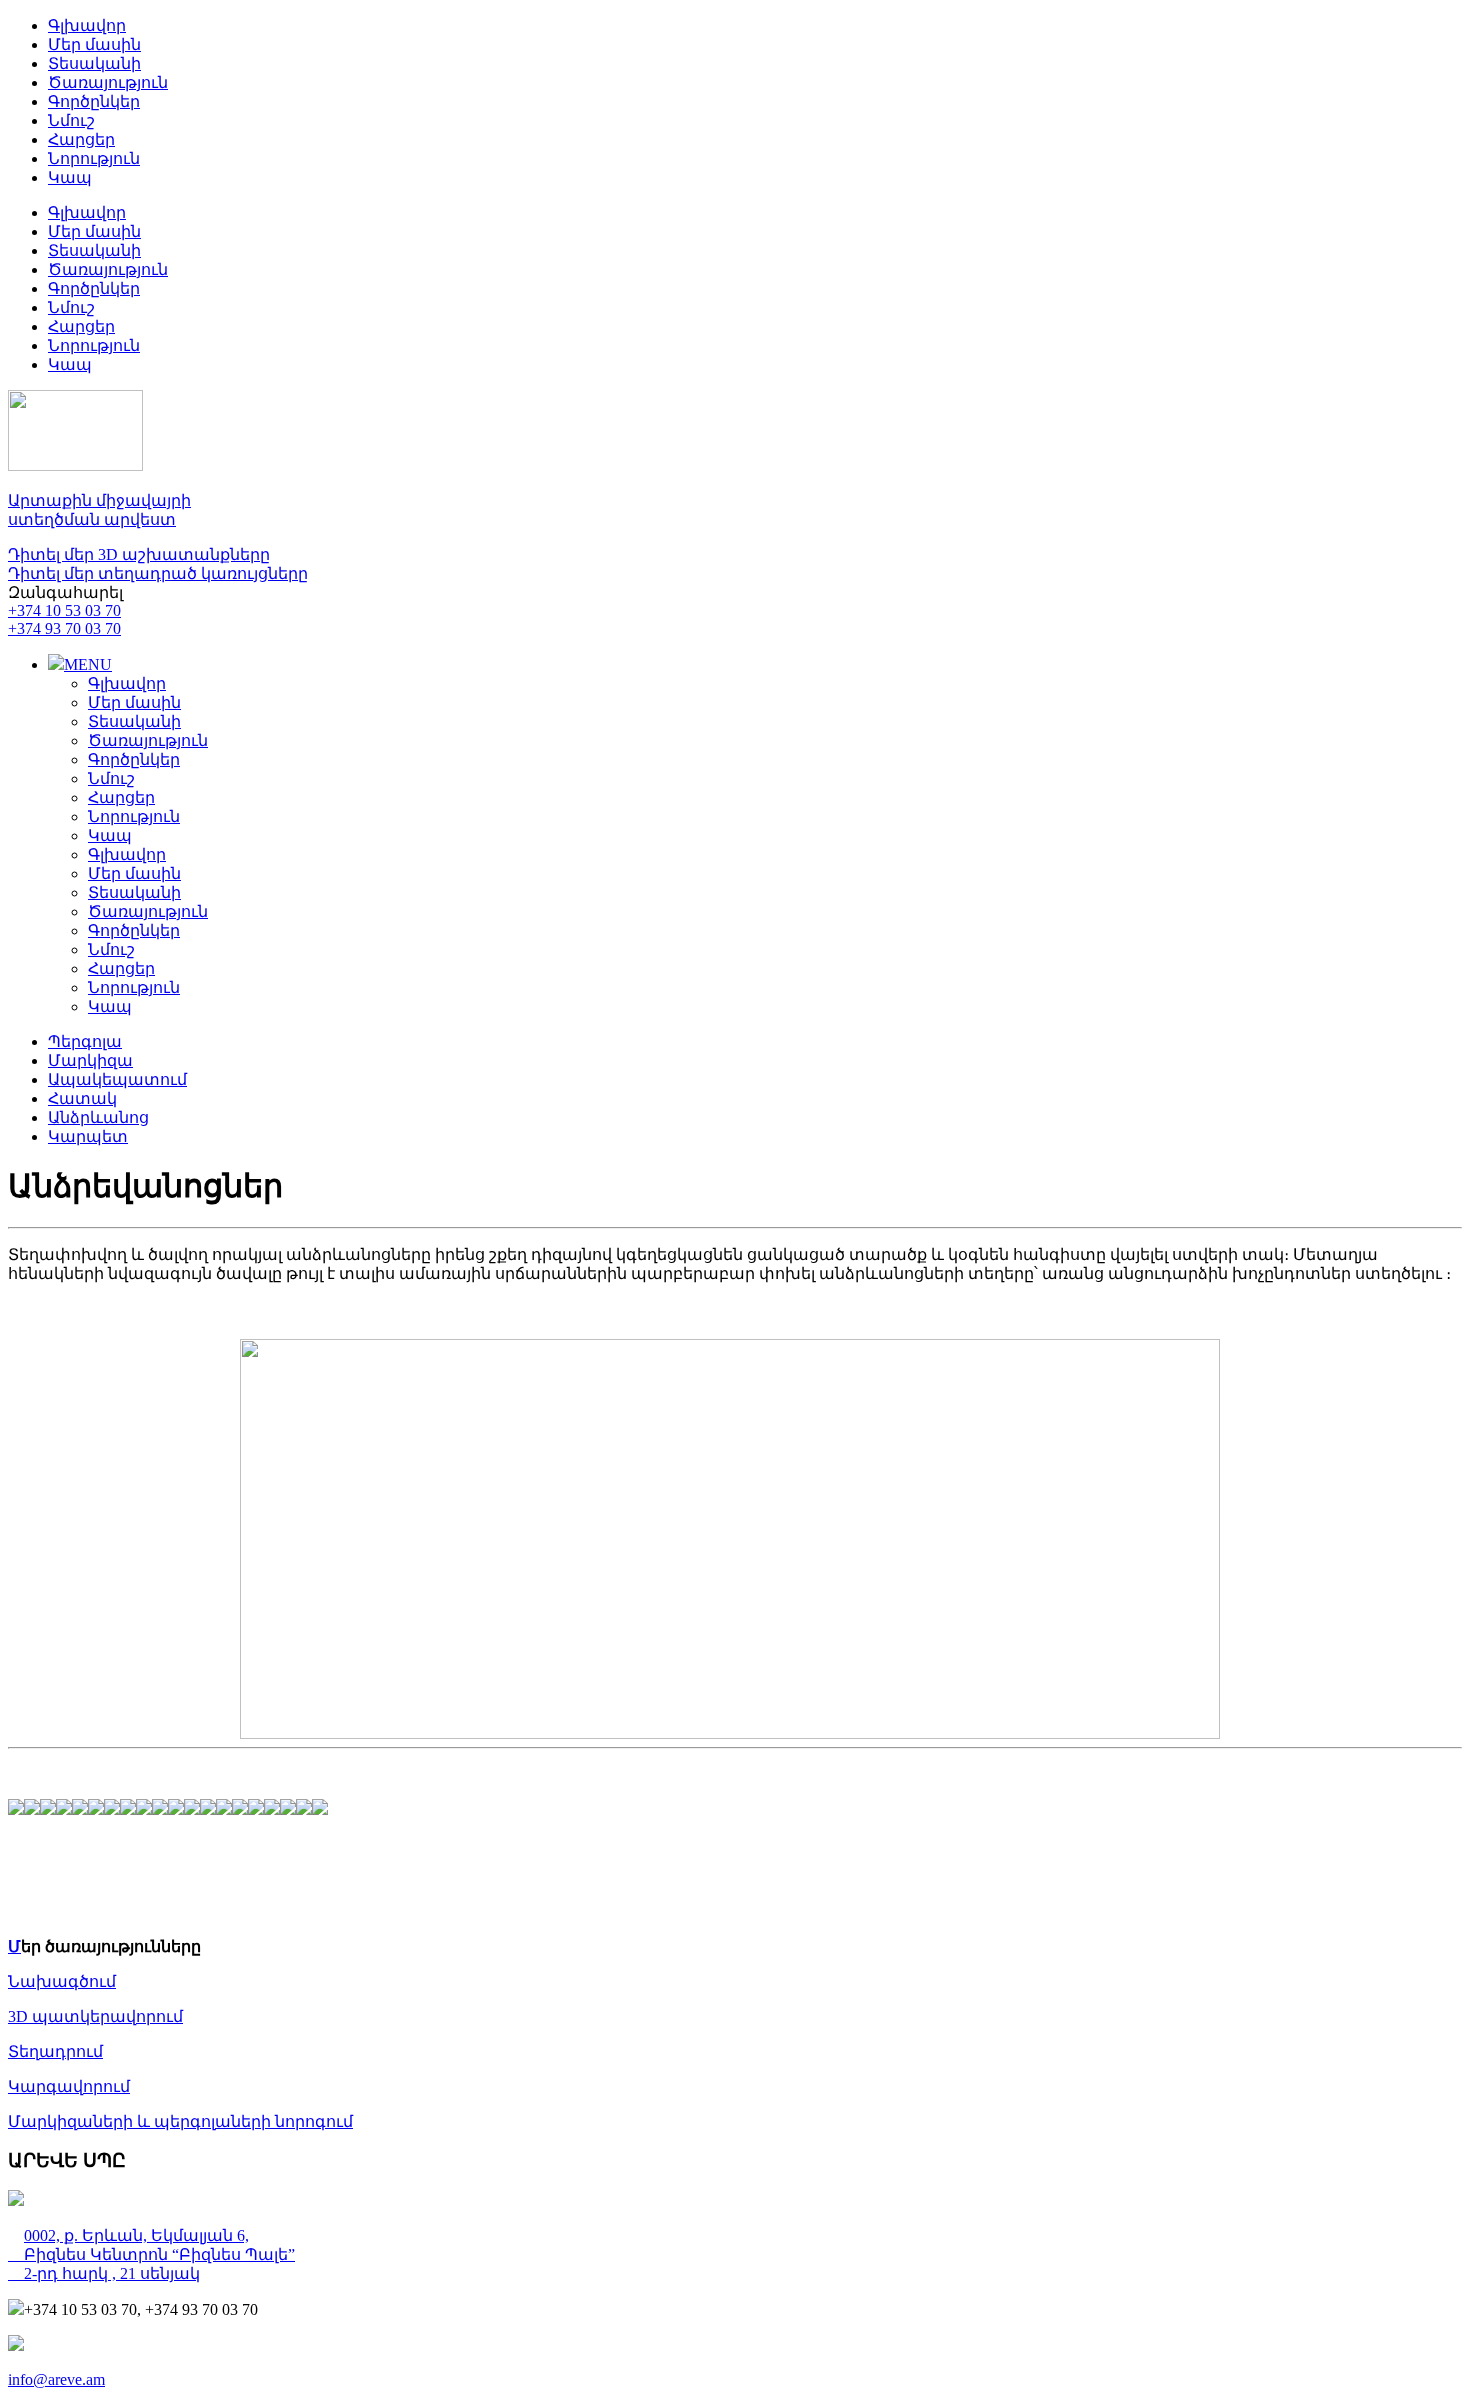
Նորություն (94, 158)
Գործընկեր (94, 101)
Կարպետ (88, 1136)
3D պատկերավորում (95, 2016)
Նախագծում (62, 1981)
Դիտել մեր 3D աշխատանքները (139, 554)
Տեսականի (94, 63)
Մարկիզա (90, 1060)
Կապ (70, 177)
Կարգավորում (69, 2086)
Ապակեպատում (117, 1079)
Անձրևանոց (98, 1117)
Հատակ (82, 1098)
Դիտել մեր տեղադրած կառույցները (158, 573)
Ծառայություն (108, 82)
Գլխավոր (87, 25)
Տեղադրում (55, 2051)
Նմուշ (71, 120)
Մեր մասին (94, 44)
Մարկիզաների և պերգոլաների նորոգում (180, 2121)
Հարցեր (81, 139)
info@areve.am (56, 2379)
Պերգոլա (85, 1041)
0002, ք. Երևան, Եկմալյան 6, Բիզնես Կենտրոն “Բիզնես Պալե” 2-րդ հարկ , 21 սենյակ (151, 2254)
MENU (88, 664)
